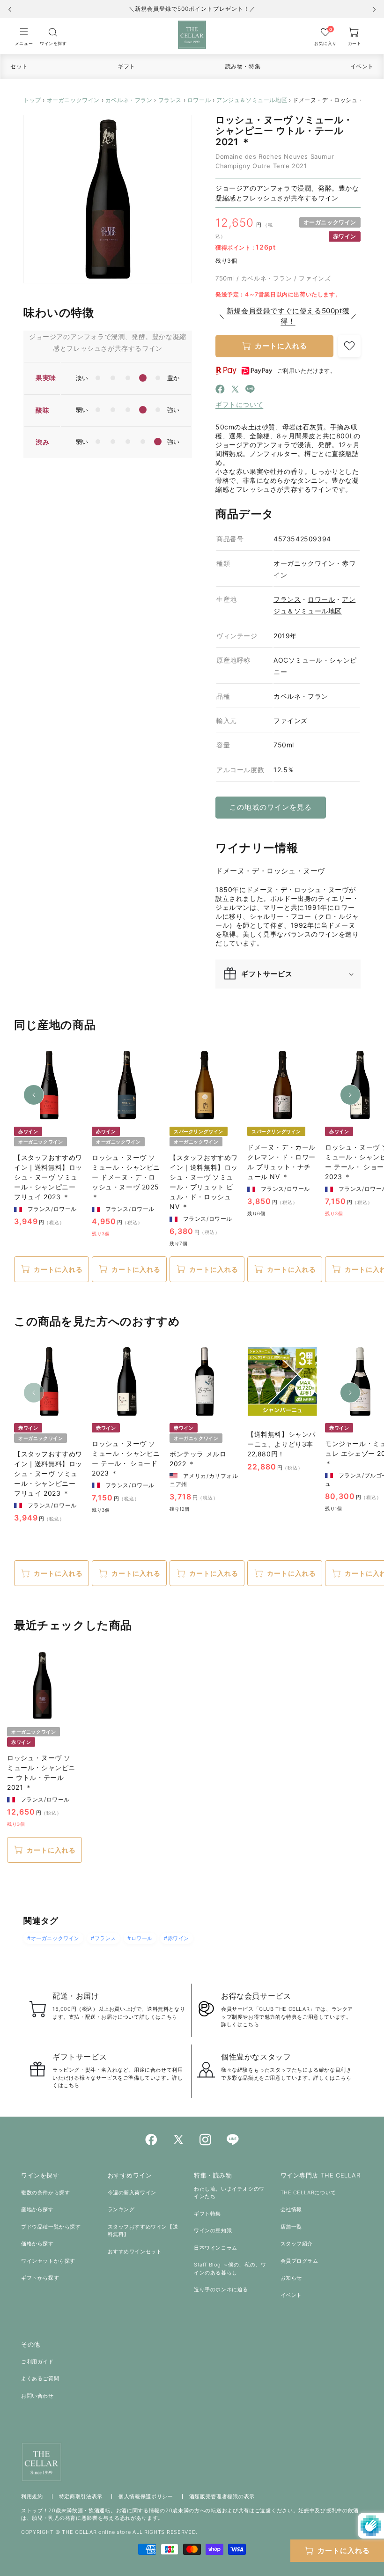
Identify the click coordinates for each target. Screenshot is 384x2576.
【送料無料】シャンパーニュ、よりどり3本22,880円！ (281, 1444)
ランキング (121, 2209)
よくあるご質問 (40, 2378)
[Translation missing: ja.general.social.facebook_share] (220, 391)
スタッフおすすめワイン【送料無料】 (143, 2231)
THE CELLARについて (308, 2192)
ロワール (199, 100)
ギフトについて (239, 404)
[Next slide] (374, 9)
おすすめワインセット (135, 2251)
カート (355, 43)
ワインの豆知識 (213, 2230)
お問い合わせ (37, 2396)
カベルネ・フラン (129, 100)
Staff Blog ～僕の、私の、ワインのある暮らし (230, 2269)
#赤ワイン (177, 1938)
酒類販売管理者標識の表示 (222, 2496)
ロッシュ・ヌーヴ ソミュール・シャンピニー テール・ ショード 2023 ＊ (126, 1458)
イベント (291, 2295)
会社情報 (291, 2209)
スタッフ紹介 (297, 2244)
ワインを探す (53, 43)
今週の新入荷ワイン (132, 2192)
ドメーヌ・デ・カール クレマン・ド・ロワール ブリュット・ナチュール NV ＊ (281, 1162)
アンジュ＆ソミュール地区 (252, 100)
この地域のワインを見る (271, 807)
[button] (24, 36)
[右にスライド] (350, 1095)
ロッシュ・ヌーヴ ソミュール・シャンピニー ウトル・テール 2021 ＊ (41, 1772)
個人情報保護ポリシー (146, 2496)
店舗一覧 (291, 2227)
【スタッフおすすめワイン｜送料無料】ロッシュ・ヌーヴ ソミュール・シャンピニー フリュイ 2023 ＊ (48, 1177)
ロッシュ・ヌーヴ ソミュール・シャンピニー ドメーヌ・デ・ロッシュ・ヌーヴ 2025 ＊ (126, 1177)
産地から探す (37, 2209)
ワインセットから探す (48, 2261)
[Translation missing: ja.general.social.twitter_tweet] (235, 391)
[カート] (53, 32)
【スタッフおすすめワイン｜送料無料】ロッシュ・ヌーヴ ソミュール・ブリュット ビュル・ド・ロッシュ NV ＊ (204, 1182)
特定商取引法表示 (81, 2496)
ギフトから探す (40, 2278)
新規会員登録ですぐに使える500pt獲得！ (288, 316)
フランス (170, 100)
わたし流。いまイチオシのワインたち (229, 2193)
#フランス (103, 1938)
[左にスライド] (34, 1095)
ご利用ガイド (37, 2362)
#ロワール (140, 1938)
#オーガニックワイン (53, 1938)
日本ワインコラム (216, 2248)
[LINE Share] (250, 391)
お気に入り (325, 43)
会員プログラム (299, 2261)
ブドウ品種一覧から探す (51, 2227)
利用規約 (32, 2496)
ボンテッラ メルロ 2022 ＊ (198, 1459)
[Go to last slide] (10, 9)
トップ (32, 100)
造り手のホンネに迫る (221, 2289)
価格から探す (37, 2244)
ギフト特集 (207, 2214)
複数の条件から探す (45, 2192)
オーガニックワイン (73, 100)
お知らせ (291, 2278)
